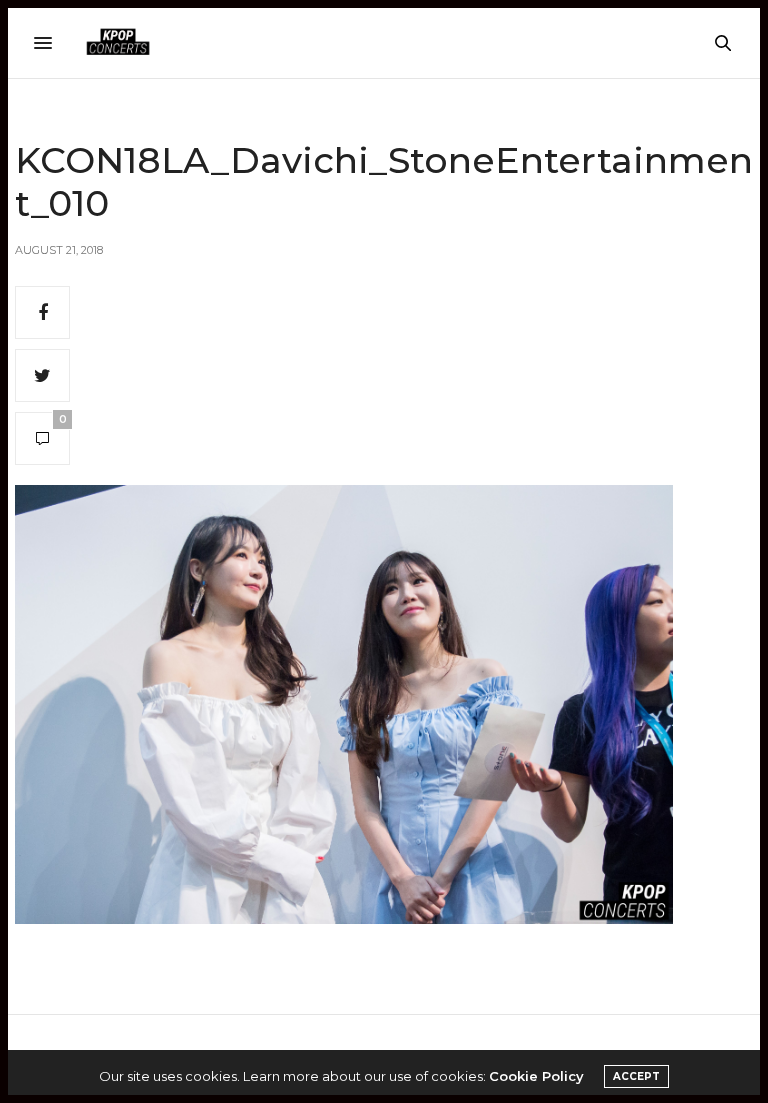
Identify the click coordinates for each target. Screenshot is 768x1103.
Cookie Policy (536, 1076)
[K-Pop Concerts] (118, 43)
